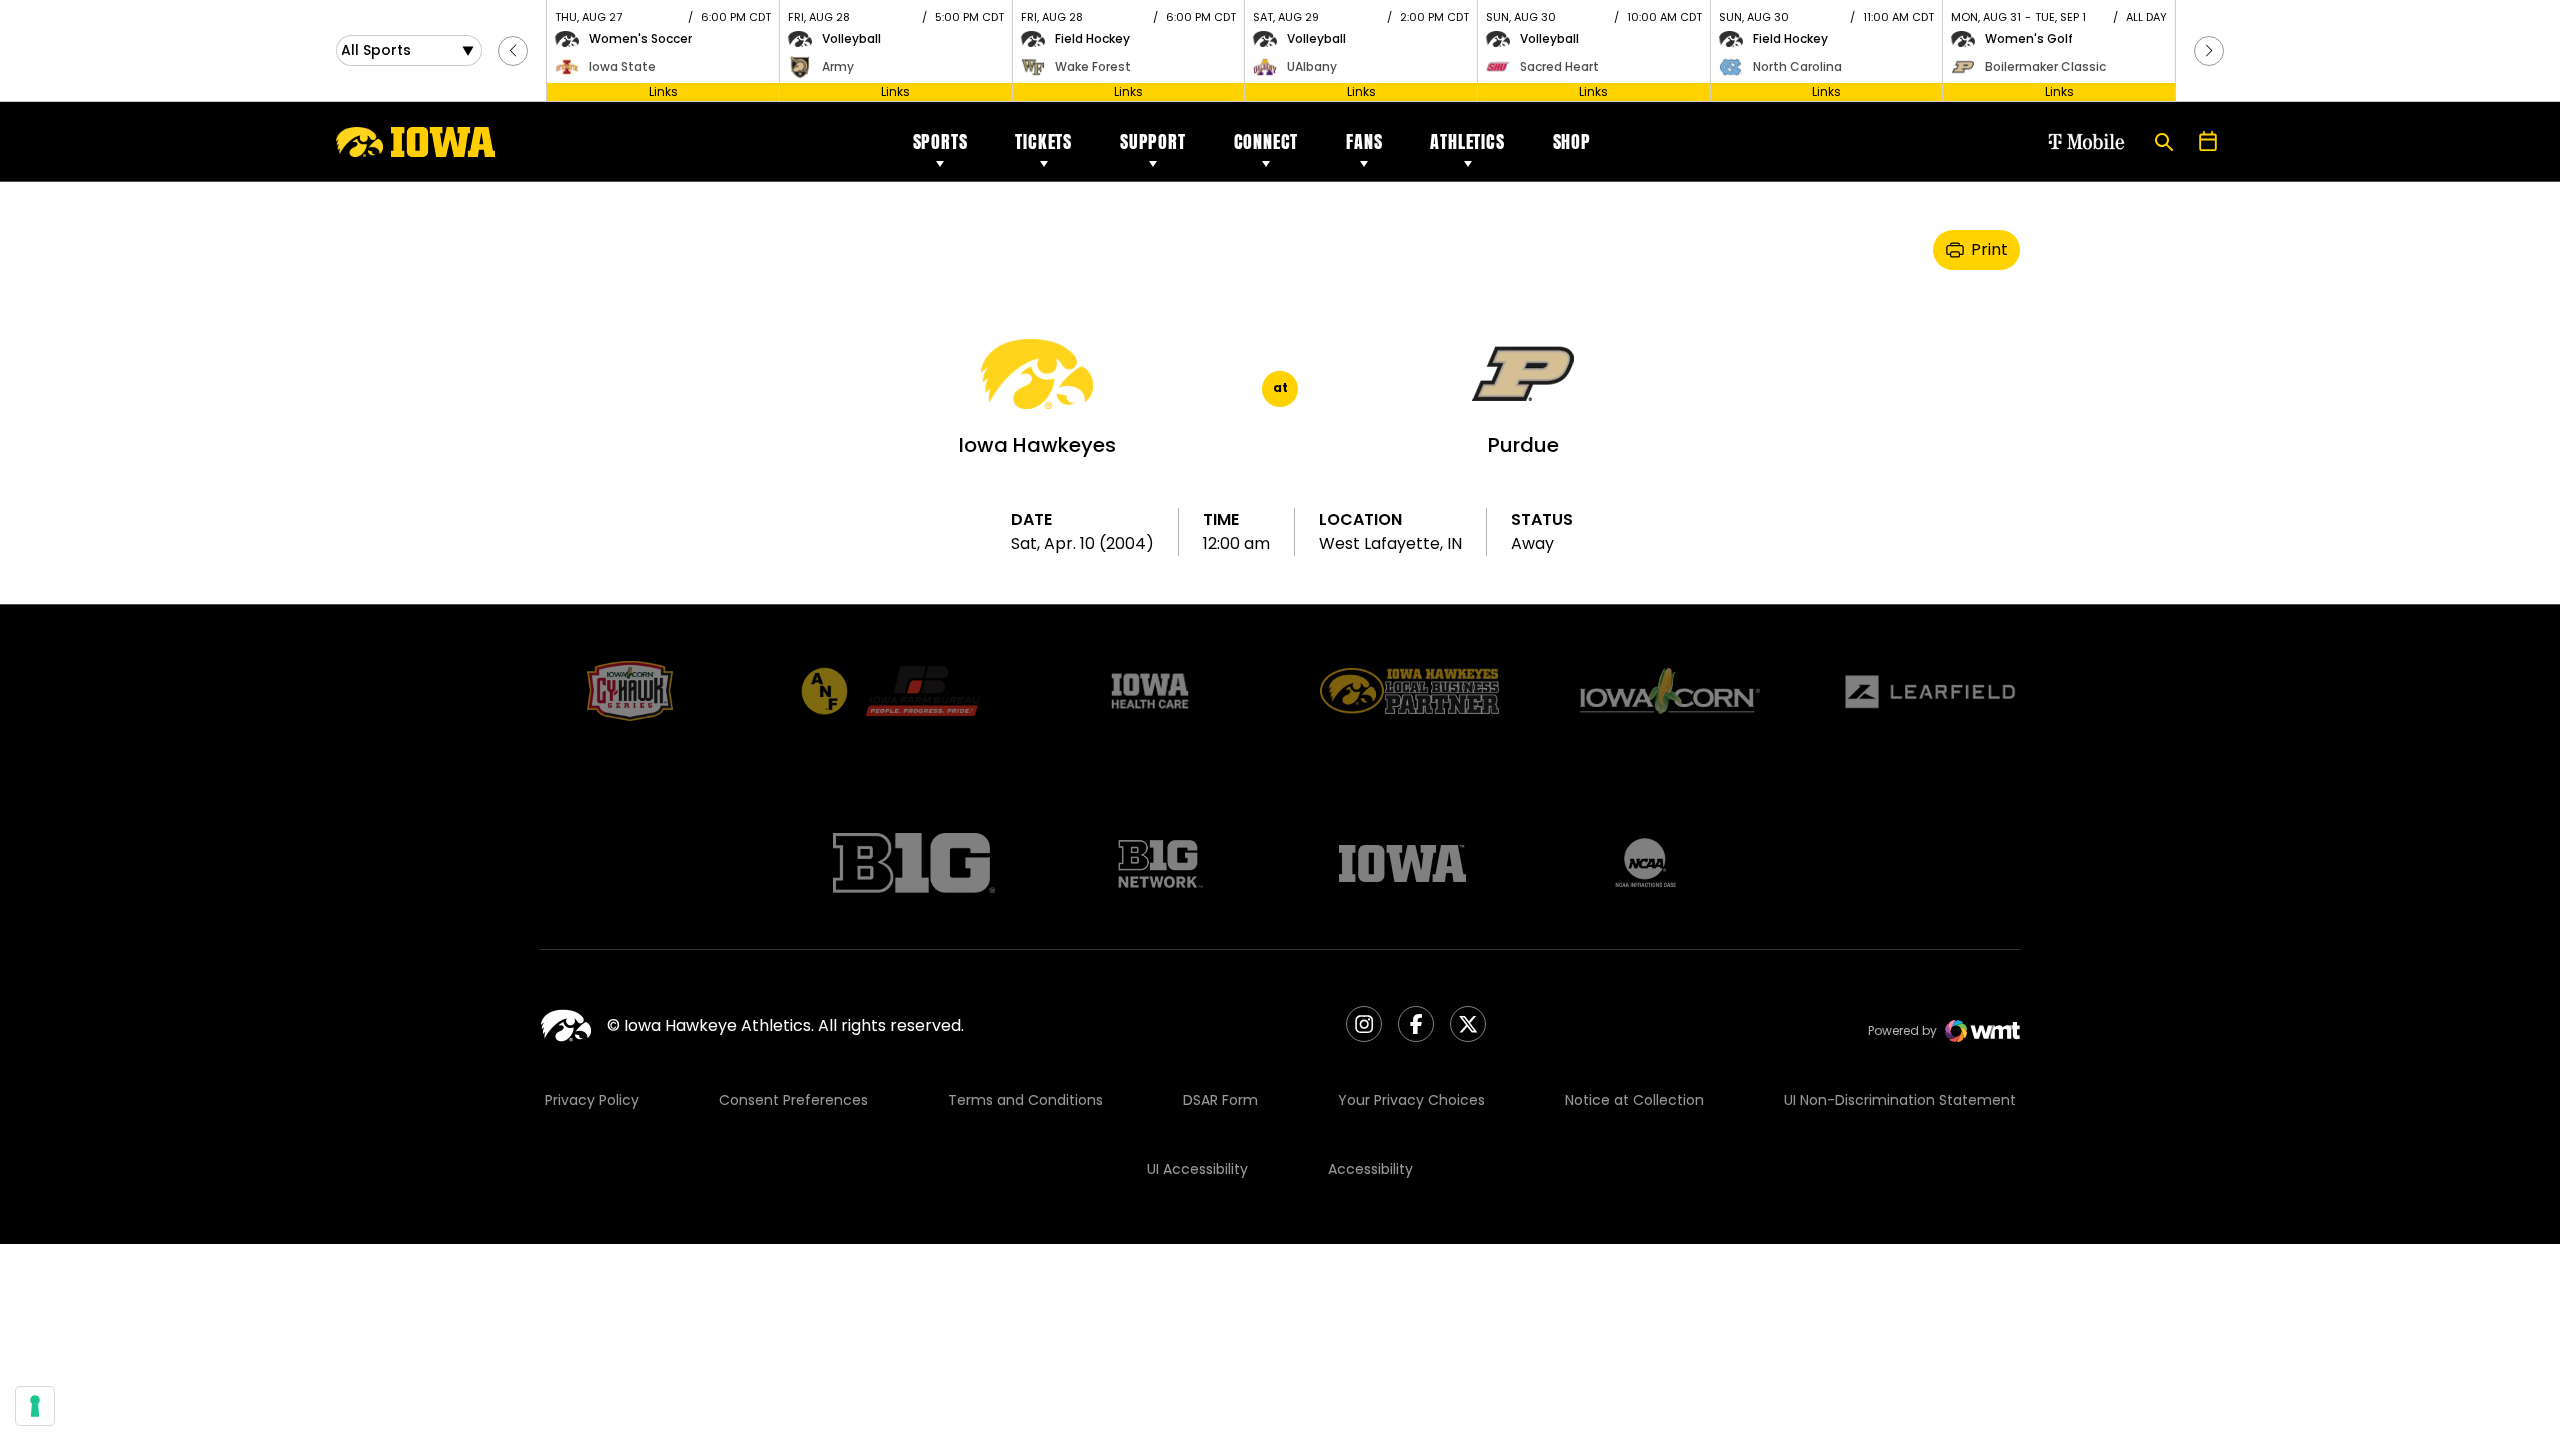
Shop (1572, 141)
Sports (940, 141)
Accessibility (1370, 1169)
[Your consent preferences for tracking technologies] (35, 1406)
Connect (1266, 141)
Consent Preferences (793, 1100)
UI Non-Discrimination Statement (1900, 1100)
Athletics (1467, 141)
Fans (1364, 141)
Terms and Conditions (1025, 1100)
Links (663, 91)
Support (1153, 141)
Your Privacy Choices (1411, 1100)
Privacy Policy (592, 1100)
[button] (513, 51)
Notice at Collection (1634, 1100)
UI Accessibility (1197, 1169)
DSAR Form (1220, 1100)
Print (1989, 249)
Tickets (1043, 141)
